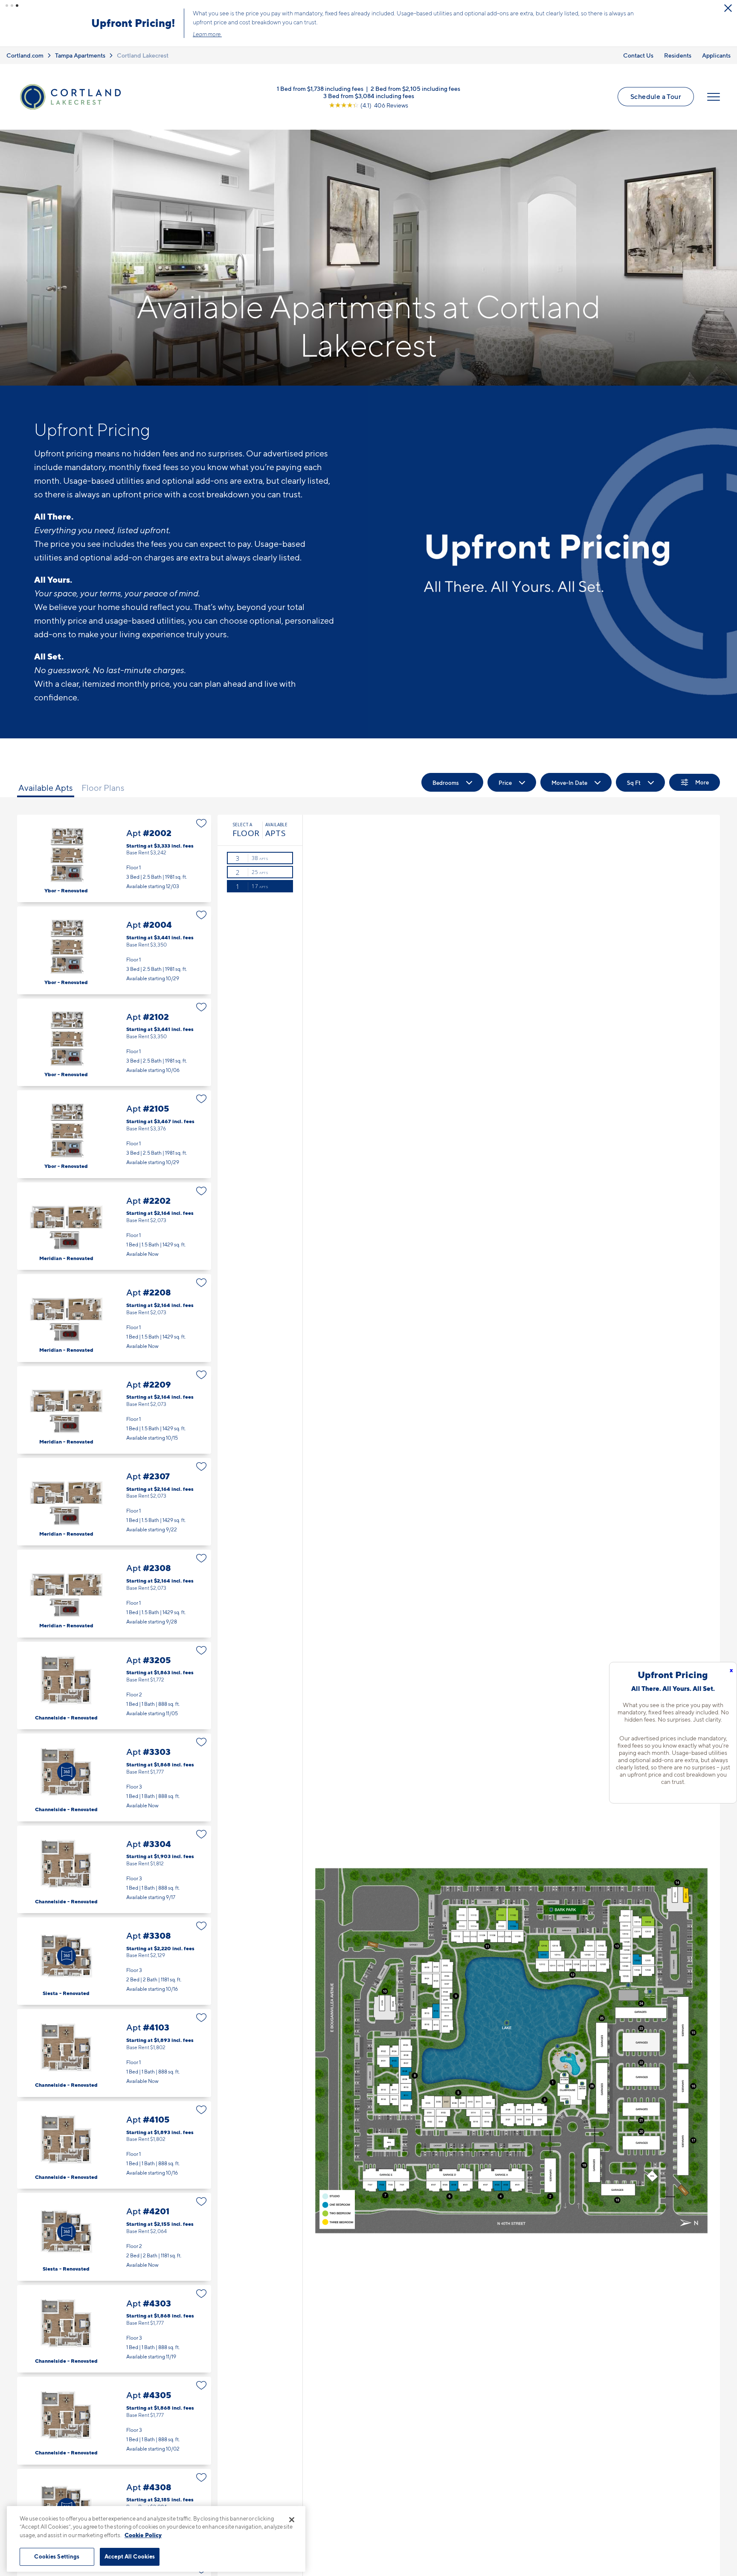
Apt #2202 (114, 1226)
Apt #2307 (114, 1502)
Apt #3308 (114, 1961)
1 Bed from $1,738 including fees (320, 88)
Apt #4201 (114, 2237)
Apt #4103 (114, 2053)
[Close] (292, 2520)
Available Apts (46, 788)
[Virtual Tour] (67, 1772)
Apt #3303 (114, 1777)
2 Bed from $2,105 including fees (415, 88)
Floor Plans (103, 788)
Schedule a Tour (656, 96)
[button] (7, 6)
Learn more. (207, 34)
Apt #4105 (114, 2145)
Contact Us (638, 55)
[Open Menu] (714, 97)
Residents (678, 55)
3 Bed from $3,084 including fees (369, 95)
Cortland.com (25, 55)
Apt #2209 (114, 1410)
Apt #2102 (114, 1042)
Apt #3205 (114, 1686)
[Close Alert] (728, 8)
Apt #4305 (114, 2421)
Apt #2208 (114, 1318)
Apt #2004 (114, 950)
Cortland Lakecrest (143, 55)
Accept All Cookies (130, 2556)
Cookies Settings (57, 2556)
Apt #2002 (114, 858)
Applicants (716, 55)
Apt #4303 (114, 2329)
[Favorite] (202, 823)
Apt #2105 (114, 1134)
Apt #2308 (114, 1593)
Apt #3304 (114, 1869)
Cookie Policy (143, 2535)
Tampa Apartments (80, 55)
